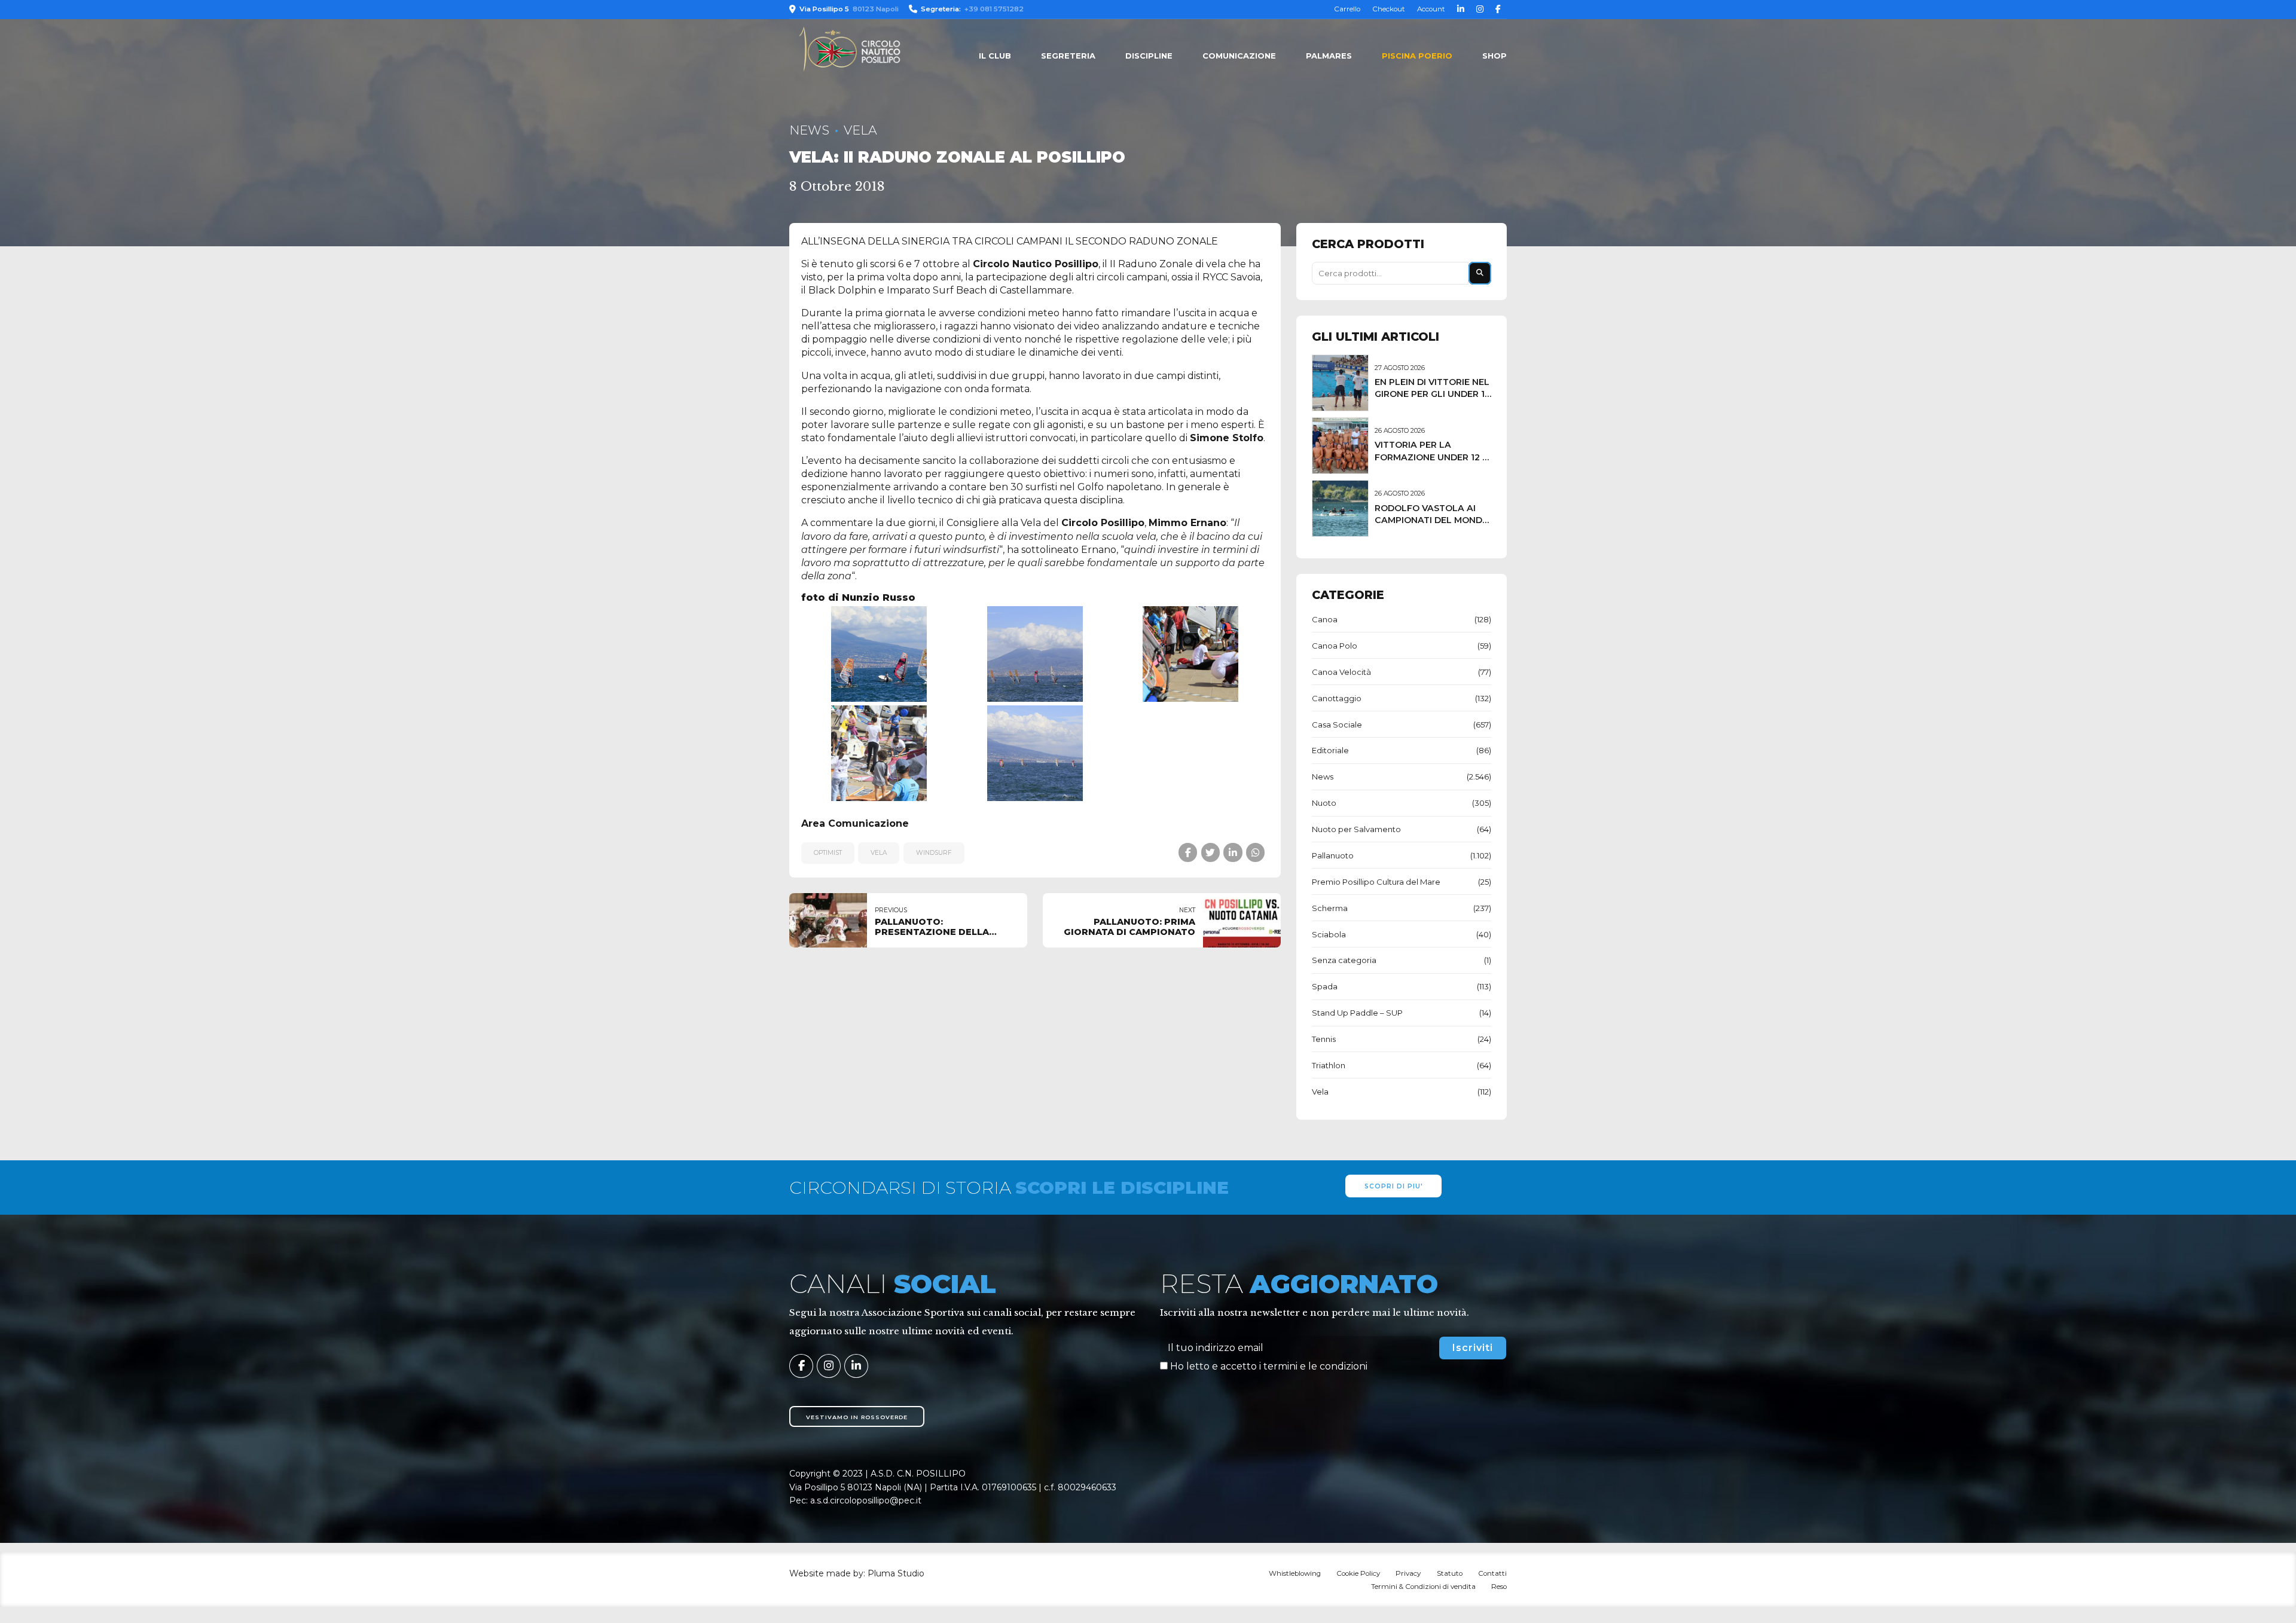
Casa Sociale (1337, 725)
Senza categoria (1344, 960)
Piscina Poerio (1417, 56)
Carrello (1347, 9)
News (809, 130)
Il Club (995, 56)
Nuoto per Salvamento (1356, 829)
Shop (1494, 56)
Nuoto (1324, 803)
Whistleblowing (1295, 1573)
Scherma (1330, 908)
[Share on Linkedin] (1233, 852)
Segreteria (1068, 56)
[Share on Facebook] (1188, 852)
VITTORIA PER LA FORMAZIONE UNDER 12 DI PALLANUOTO (1433, 457)
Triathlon (1329, 1065)
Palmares (1329, 56)
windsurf (934, 853)
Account (1431, 9)
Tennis (1324, 1039)
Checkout (1389, 9)
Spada (1325, 986)
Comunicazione (1239, 56)
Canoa (1325, 619)
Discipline (1149, 56)
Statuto (1450, 1573)
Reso (1499, 1587)
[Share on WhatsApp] (1255, 852)
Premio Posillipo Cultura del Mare (1376, 882)
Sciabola (1329, 934)
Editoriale (1330, 750)
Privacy (1408, 1573)
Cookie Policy (1358, 1573)
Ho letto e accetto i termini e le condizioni (1269, 1366)
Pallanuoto (1333, 855)
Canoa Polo (1335, 646)
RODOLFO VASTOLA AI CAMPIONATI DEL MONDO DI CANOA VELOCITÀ (1432, 520)
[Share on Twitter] (1210, 852)
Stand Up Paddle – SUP (1357, 1013)
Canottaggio (1337, 698)
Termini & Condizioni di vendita (1423, 1587)
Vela (860, 130)
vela (879, 853)
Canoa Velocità (1341, 672)
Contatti (1492, 1573)
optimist (828, 853)
